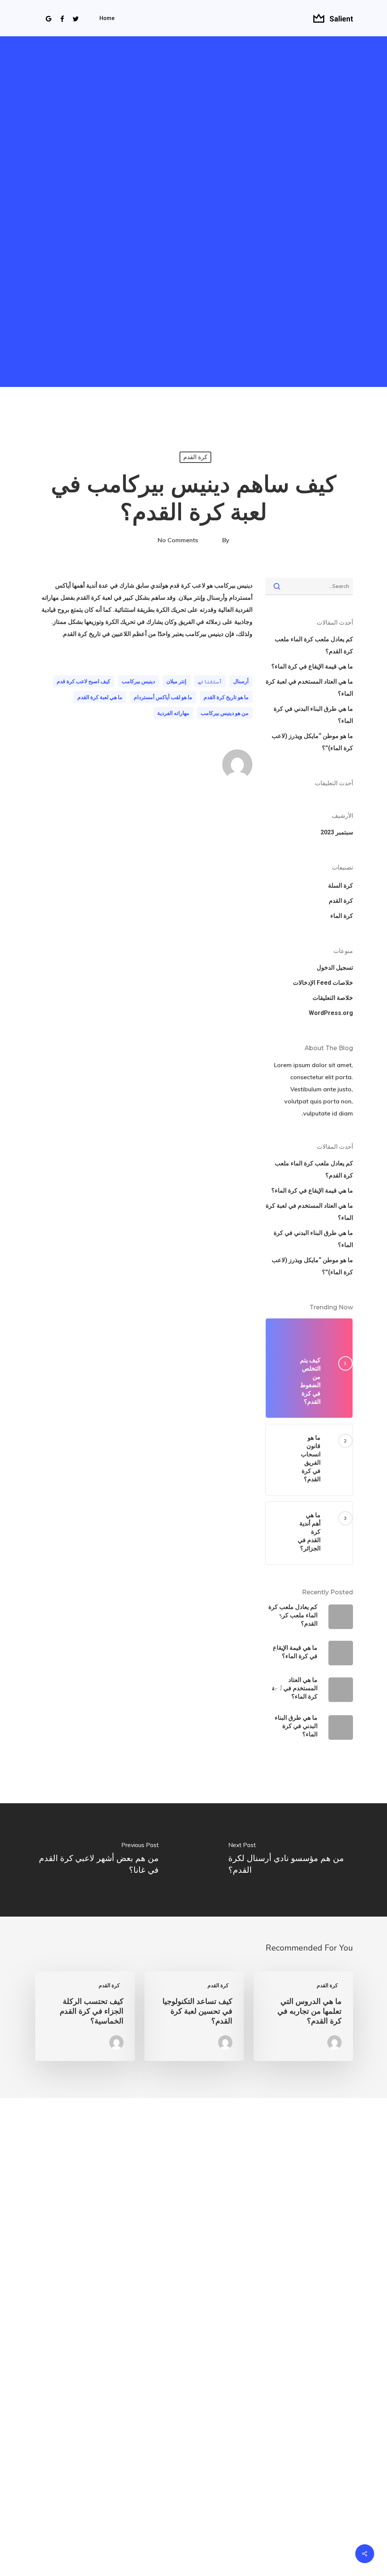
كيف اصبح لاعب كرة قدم (84, 681)
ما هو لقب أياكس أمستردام (163, 697)
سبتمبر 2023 (337, 832)
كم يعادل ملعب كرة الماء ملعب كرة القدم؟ (314, 645)
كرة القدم (195, 457)
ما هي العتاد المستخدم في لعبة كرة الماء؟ (309, 688)
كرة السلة (341, 886)
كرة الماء (342, 916)
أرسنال (241, 681)
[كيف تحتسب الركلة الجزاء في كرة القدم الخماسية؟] (85, 2016)
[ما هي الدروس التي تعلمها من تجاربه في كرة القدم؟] (303, 2016)
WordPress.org (331, 1013)
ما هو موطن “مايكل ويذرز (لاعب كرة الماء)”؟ (312, 742)
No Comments (178, 540)
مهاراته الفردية (173, 713)
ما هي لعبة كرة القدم (100, 697)
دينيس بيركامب (138, 681)
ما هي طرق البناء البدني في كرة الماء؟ (313, 715)
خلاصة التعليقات (333, 998)
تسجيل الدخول (335, 968)
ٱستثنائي (210, 681)
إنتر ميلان (176, 681)
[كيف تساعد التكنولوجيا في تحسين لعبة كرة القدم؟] (194, 2016)
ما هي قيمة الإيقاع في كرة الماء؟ (312, 666)
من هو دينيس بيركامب (225, 713)
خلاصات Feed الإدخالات (323, 983)
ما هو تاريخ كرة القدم (226, 697)
